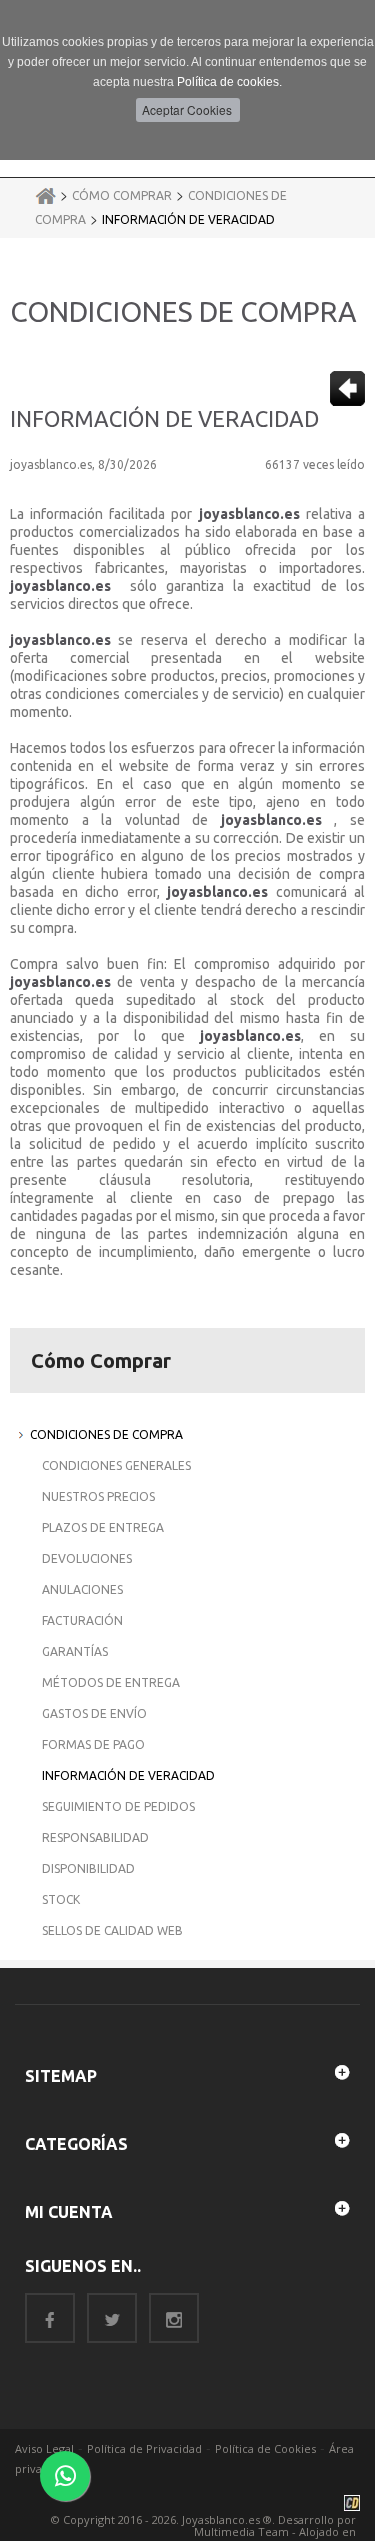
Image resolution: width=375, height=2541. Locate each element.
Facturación (82, 1620)
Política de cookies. (229, 82)
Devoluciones (87, 1558)
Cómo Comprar (122, 195)
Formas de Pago (93, 1744)
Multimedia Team (241, 2531)
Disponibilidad (88, 1868)
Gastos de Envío (94, 1713)
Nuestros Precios (98, 1496)
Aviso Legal (44, 2448)
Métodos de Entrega (111, 1682)
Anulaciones (82, 1589)
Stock (61, 1899)
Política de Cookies (265, 2448)
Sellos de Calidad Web (112, 1930)
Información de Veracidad (188, 219)
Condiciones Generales (116, 1465)
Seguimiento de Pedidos (118, 1806)
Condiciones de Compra (106, 1434)
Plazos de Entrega (103, 1527)
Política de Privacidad (144, 2448)
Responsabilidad (95, 1837)
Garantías (75, 1651)
